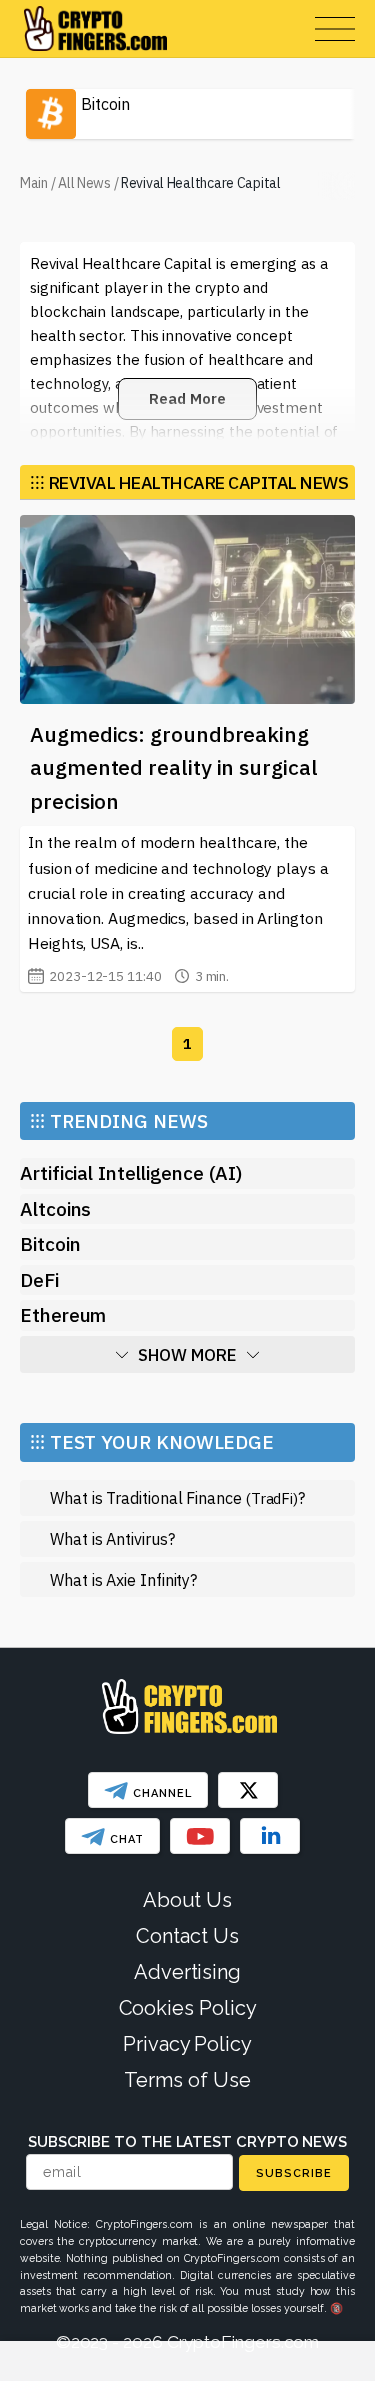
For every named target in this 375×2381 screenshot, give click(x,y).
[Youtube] (200, 1836)
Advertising (187, 1972)
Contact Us (187, 1936)
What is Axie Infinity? (123, 1579)
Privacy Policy (187, 2044)
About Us (187, 1900)
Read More (187, 398)
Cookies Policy (188, 2008)
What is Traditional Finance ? (177, 1497)
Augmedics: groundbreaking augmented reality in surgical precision (174, 767)
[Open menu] (335, 29)
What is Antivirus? (112, 1538)
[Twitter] (248, 1790)
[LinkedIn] (270, 1836)
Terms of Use (187, 2080)
